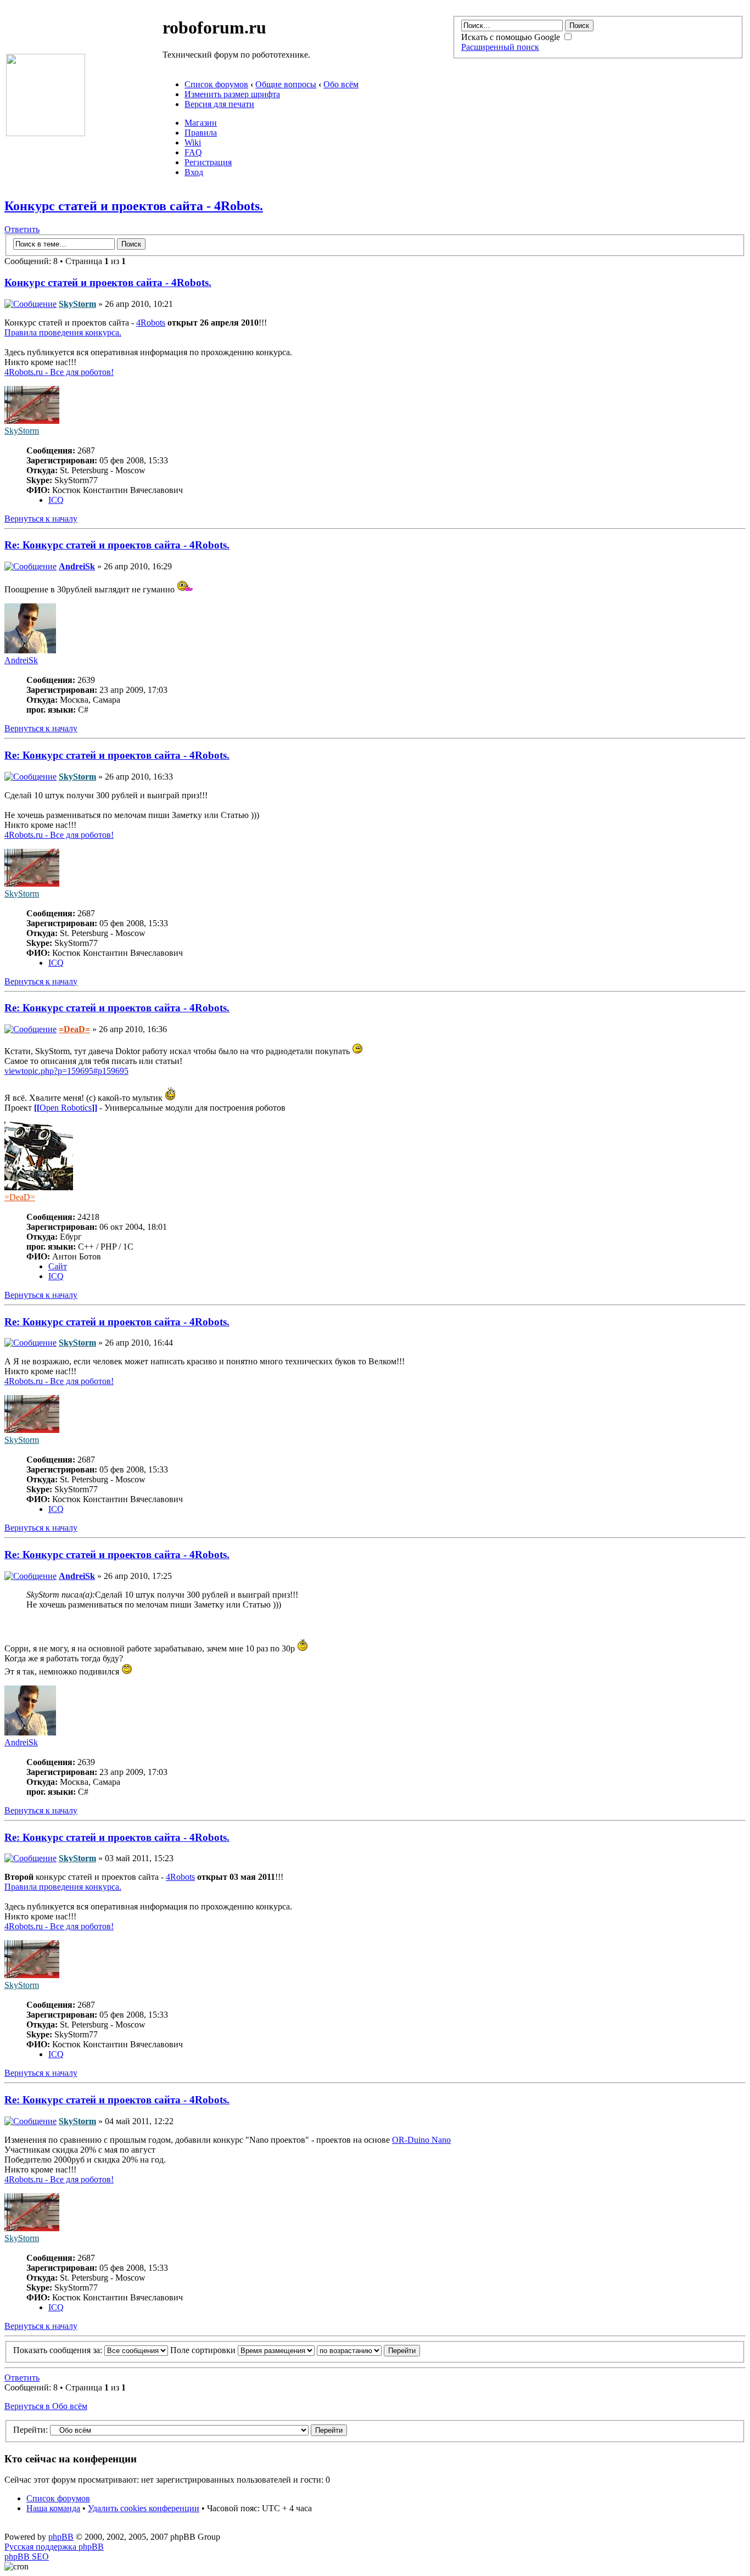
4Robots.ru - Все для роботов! (59, 372)
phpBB (61, 2537)
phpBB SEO (27, 2557)
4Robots (151, 323)
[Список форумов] (46, 133)
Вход (194, 172)
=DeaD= (74, 1029)
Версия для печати (219, 104)
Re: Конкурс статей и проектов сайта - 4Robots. (117, 545)
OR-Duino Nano (421, 2140)
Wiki (193, 142)
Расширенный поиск (500, 47)
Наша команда (53, 2508)
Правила (201, 133)
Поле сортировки (204, 2350)
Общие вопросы (286, 84)
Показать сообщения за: (59, 2350)
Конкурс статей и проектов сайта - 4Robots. (134, 206)
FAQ (193, 152)
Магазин (201, 123)
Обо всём (341, 84)
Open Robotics (66, 1108)
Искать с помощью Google (512, 37)
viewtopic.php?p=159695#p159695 (66, 1071)
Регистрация (208, 162)
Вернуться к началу (41, 519)
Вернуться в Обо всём (46, 2406)
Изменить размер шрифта (232, 94)
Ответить (22, 229)
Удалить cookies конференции (144, 2508)
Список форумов (216, 84)
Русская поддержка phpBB (54, 2547)
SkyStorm (77, 304)
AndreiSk (77, 566)
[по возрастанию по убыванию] (368, 2350)
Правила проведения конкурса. (63, 332)
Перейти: (30, 2430)
